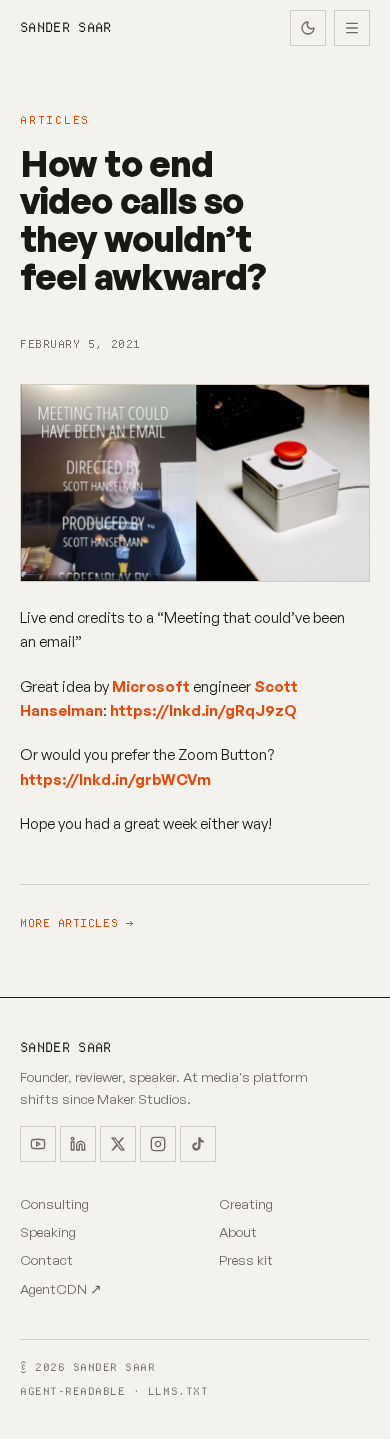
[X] (118, 1144)
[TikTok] (198, 1144)
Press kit (246, 1259)
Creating (246, 1203)
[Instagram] (158, 1144)
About (238, 1231)
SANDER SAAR (66, 27)
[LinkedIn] (78, 1144)
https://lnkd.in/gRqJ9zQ (203, 710)
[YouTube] (38, 1144)
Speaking (48, 1231)
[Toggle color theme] (308, 28)
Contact (46, 1259)
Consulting (54, 1203)
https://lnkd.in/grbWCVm (115, 779)
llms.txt (178, 1391)
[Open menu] (352, 28)
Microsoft (151, 686)
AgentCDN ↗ (61, 1288)
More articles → (76, 923)
